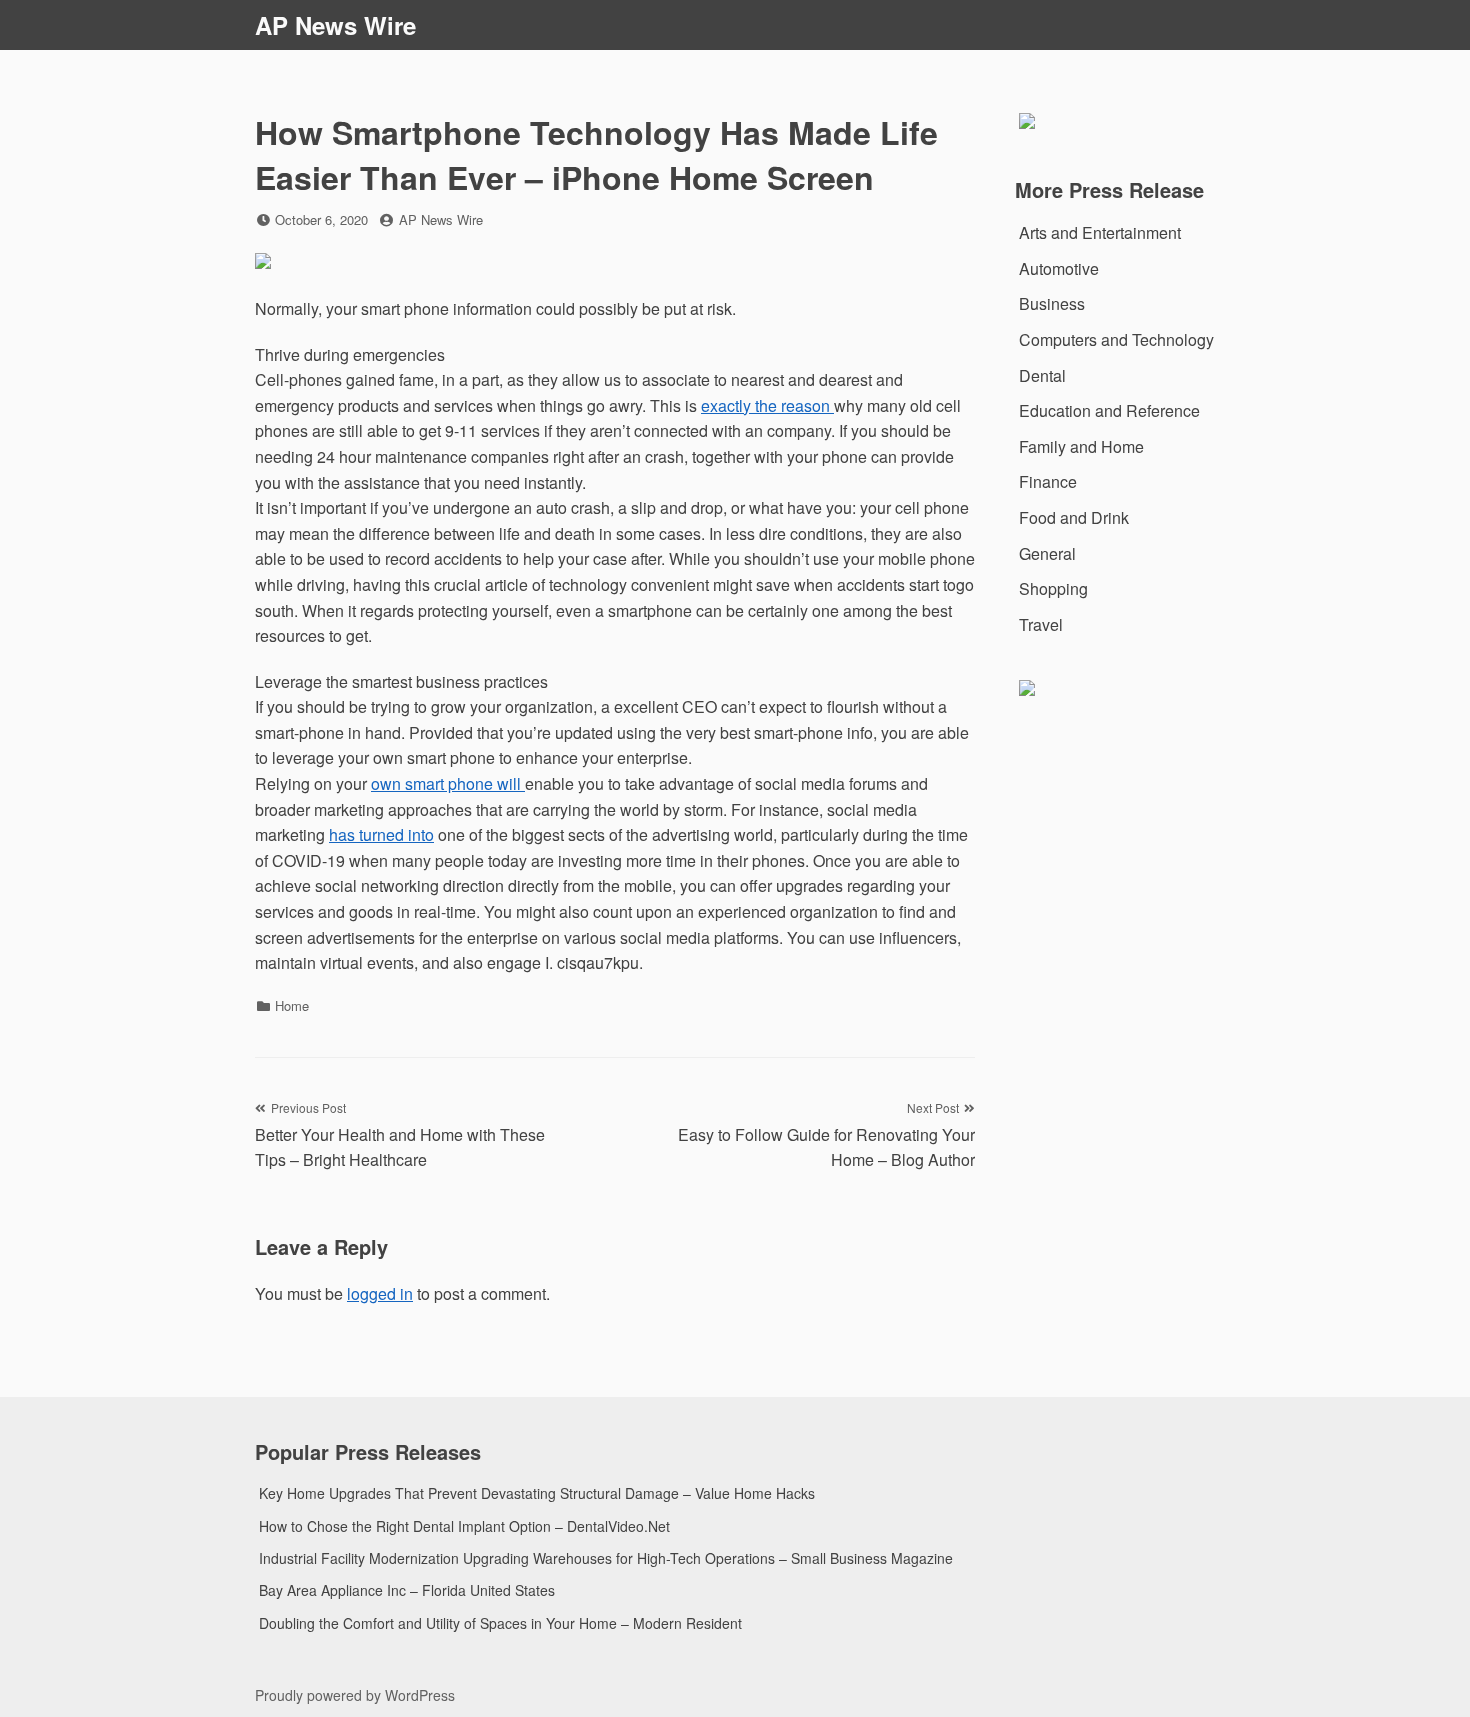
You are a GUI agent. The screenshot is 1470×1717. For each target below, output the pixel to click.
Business (1052, 303)
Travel (1041, 624)
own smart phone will (448, 783)
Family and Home (1081, 446)
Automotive (1059, 268)
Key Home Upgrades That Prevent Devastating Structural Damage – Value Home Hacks (537, 1493)
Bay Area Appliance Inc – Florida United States (407, 1590)
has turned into (381, 834)
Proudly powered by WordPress (355, 1695)
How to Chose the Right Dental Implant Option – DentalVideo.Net (464, 1526)
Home (292, 1005)
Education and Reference (1109, 410)
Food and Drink (1074, 517)
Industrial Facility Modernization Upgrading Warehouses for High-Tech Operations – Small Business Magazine (606, 1558)
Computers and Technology (1116, 339)
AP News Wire (335, 25)
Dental (1042, 375)
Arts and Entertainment (1100, 232)
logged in (380, 1293)
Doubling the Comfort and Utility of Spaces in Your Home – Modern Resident (500, 1623)
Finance (1048, 481)
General (1047, 553)
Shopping (1053, 588)
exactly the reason (767, 405)
